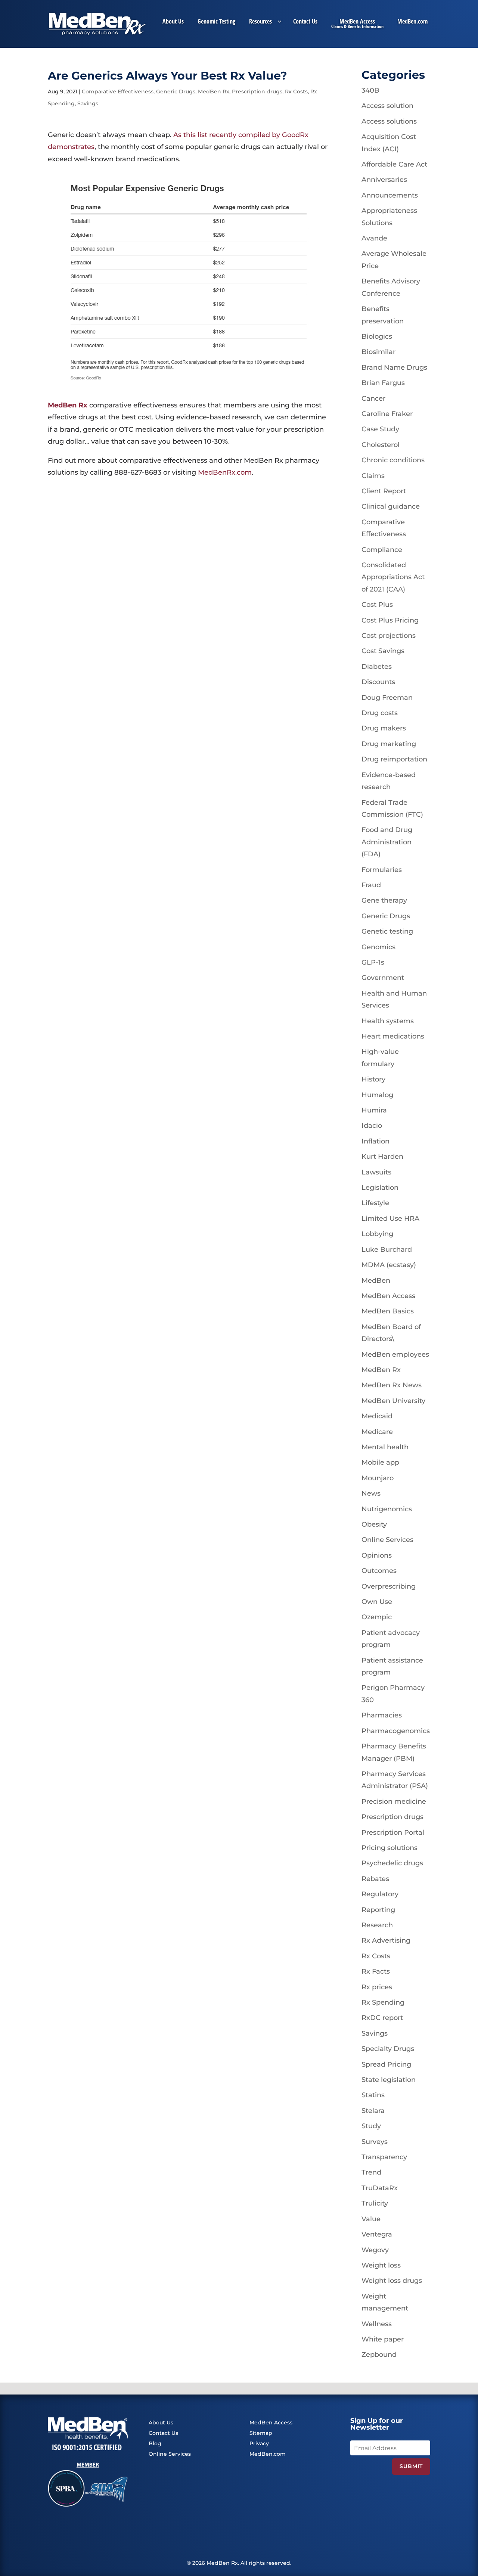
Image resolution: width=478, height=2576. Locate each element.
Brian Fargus (383, 383)
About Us (173, 22)
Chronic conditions (393, 460)
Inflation (375, 1141)
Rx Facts (376, 1971)
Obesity (374, 1524)
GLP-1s (373, 962)
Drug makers (384, 728)
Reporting (378, 1910)
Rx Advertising (386, 1940)
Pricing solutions (389, 1848)
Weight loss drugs (392, 2281)
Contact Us (305, 22)
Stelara (373, 2111)
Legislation (380, 1188)
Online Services (387, 1540)
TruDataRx (380, 2188)
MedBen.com (412, 22)
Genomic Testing (216, 22)
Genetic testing (387, 931)
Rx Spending (383, 2002)
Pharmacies (382, 1715)
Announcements (390, 195)
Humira (374, 1110)
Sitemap (261, 2433)
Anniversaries (384, 180)
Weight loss (381, 2265)
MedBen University (393, 1401)
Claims (373, 476)
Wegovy (375, 2250)
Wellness (377, 2324)
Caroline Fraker (387, 414)
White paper (383, 2339)
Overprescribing (389, 1586)
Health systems (388, 1021)
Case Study (380, 429)
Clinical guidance (391, 506)
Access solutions (389, 121)
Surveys (375, 2142)
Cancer (373, 398)
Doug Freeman (387, 698)
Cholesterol (381, 445)
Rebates (375, 1879)
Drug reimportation (394, 759)
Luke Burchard (387, 1250)
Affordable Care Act (394, 164)
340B (370, 90)
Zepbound (379, 2355)
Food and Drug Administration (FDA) (387, 842)
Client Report (384, 491)
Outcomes (379, 1571)
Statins (373, 2095)
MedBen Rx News (392, 1385)
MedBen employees (395, 1354)
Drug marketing (389, 744)
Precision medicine (394, 1801)
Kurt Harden (382, 1157)
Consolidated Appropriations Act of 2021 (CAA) (393, 577)
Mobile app (380, 1462)
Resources (260, 22)
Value (371, 2219)
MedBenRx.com (225, 472)
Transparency (384, 2157)
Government (383, 978)
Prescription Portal (393, 1832)
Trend (371, 2172)
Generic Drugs (176, 91)
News (371, 1493)
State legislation (389, 2080)
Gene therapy (384, 900)
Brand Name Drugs (394, 367)
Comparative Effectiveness (118, 91)
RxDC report (382, 2018)
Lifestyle (375, 1203)
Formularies (382, 870)
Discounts (378, 682)
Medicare (377, 1432)
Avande (374, 238)
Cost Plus (377, 605)
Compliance (382, 550)
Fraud (371, 885)
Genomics (378, 947)
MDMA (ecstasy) (389, 1265)
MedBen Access (357, 22)
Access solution (387, 106)
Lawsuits (376, 1172)
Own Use (377, 1602)
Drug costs (380, 713)
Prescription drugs (257, 91)
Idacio (372, 1126)
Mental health (385, 1447)
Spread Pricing (386, 2064)
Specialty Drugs (388, 2049)
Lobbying (377, 1234)
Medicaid (377, 1416)
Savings (88, 103)
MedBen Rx (214, 91)
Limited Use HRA (390, 1219)
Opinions (377, 1555)
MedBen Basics (388, 1311)
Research (377, 1925)
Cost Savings (383, 651)
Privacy (259, 2443)
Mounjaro (378, 1478)
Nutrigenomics (387, 1509)
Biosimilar (378, 352)
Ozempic (377, 1617)
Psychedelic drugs (392, 1863)
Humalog (377, 1095)
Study (371, 2126)
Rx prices (377, 1987)
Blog (155, 2443)
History (373, 1079)
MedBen (376, 1281)
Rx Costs (296, 91)
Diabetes (377, 667)
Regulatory (380, 1894)
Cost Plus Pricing (390, 620)
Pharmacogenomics (396, 1731)
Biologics (377, 336)
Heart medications (393, 1036)
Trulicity (375, 2203)
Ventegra (377, 2234)
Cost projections (389, 636)
